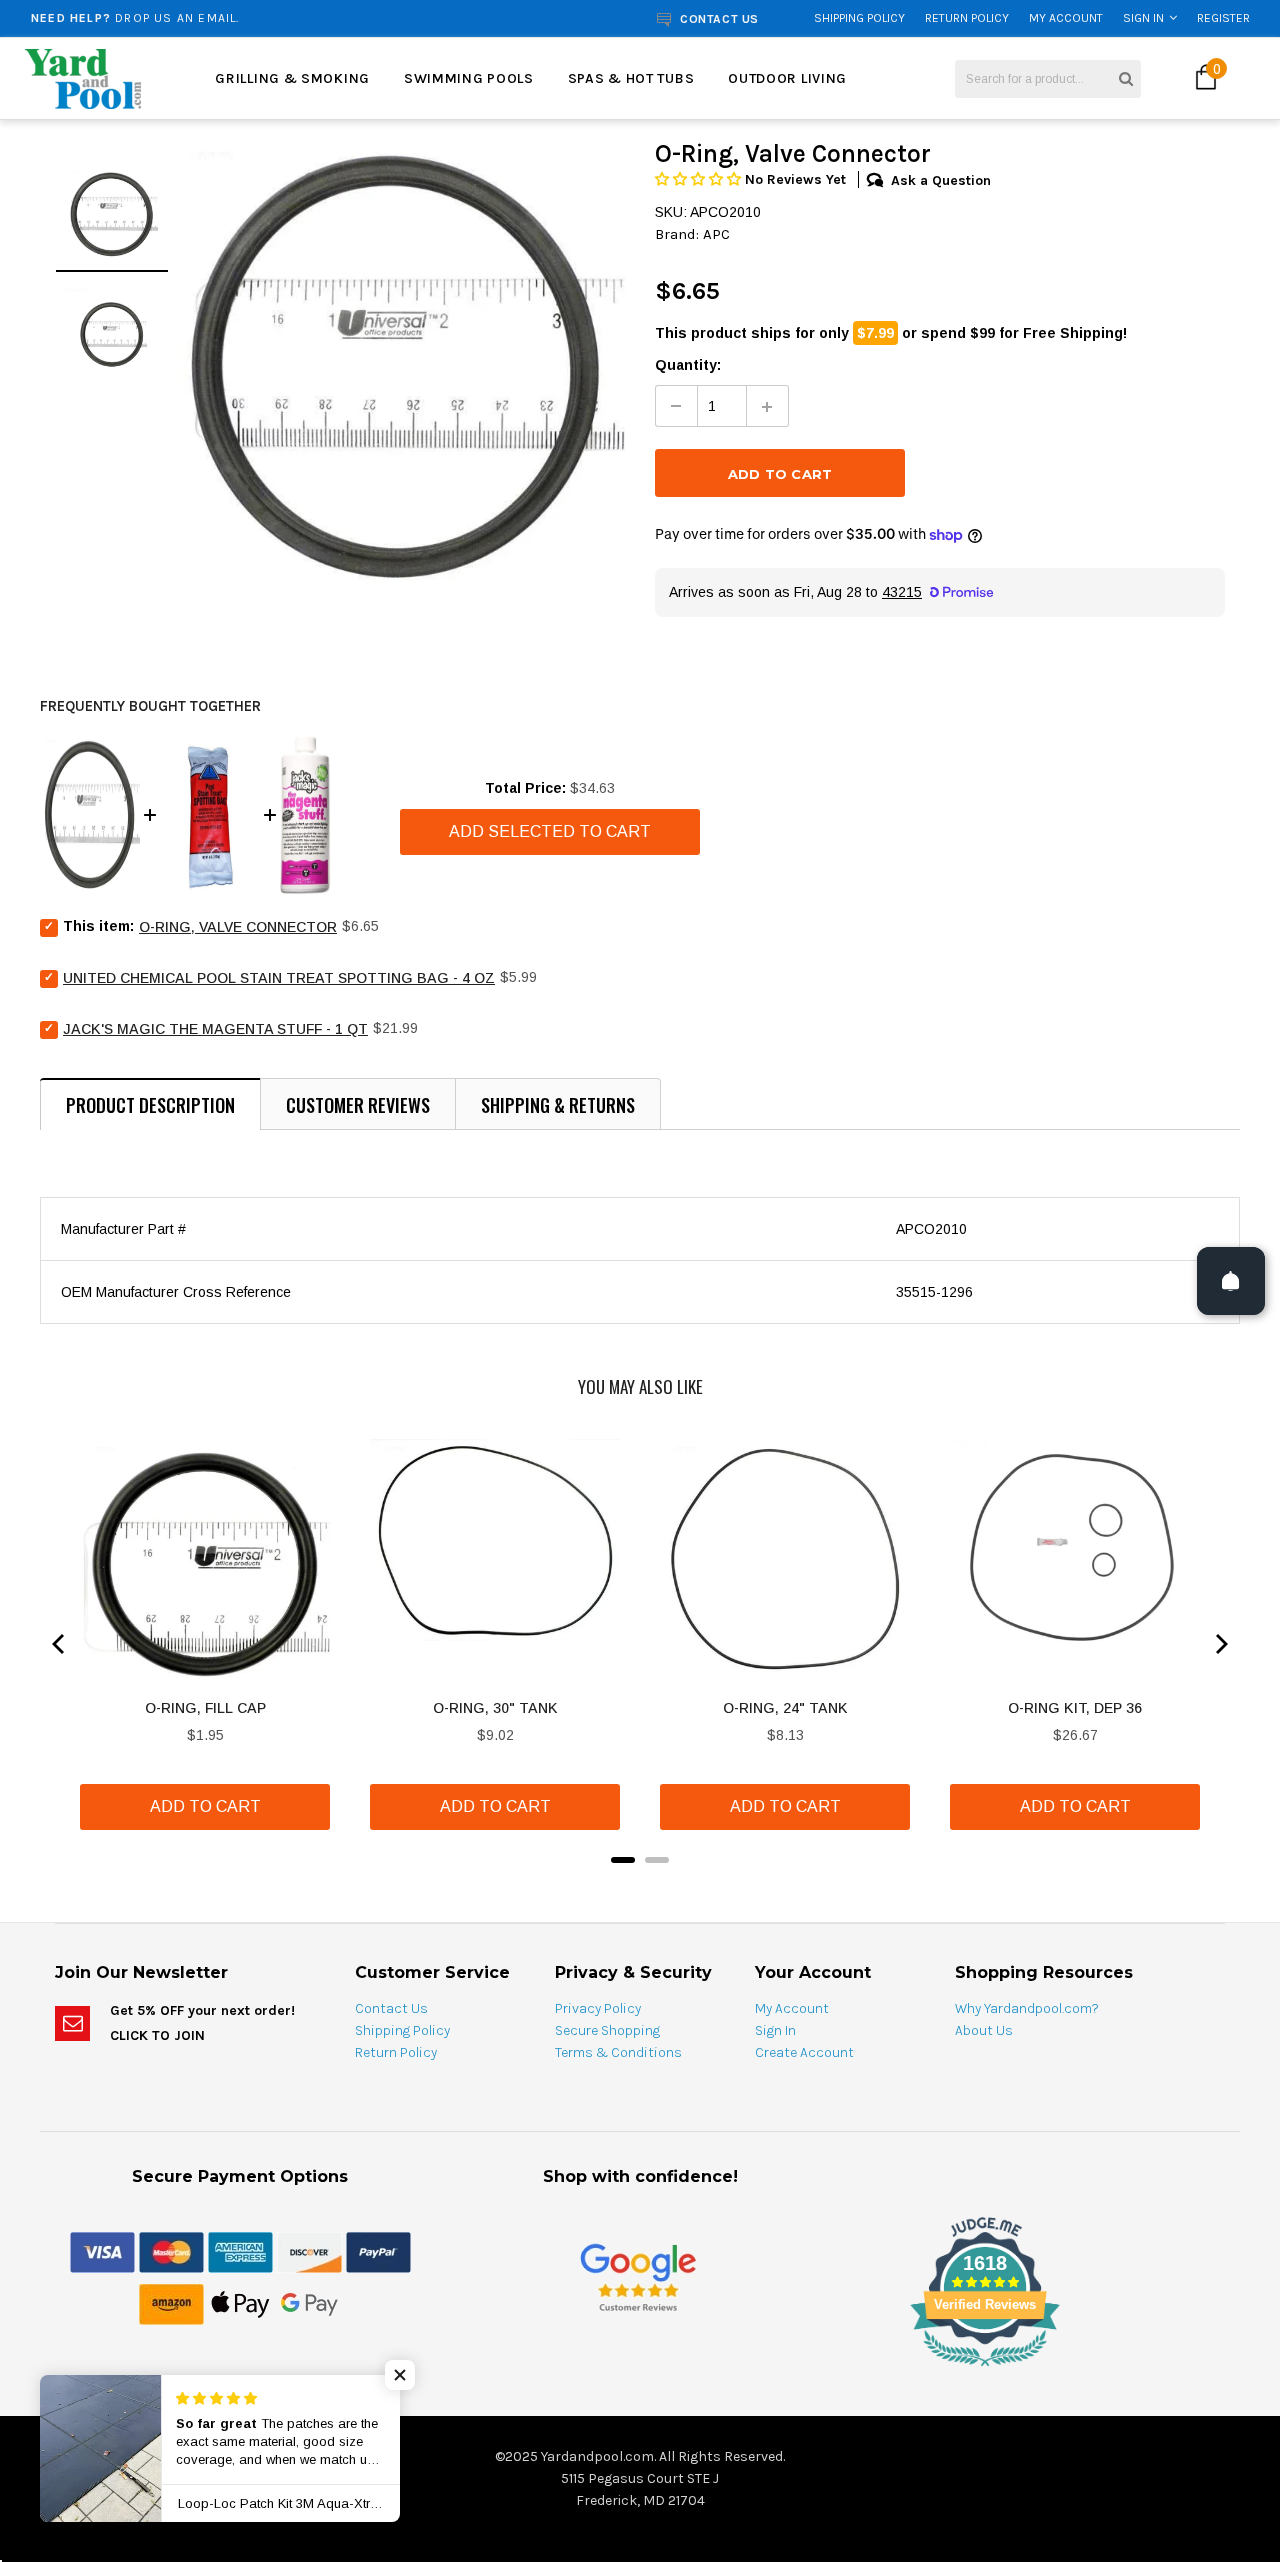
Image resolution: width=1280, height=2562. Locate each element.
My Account (1066, 18)
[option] (243, 18)
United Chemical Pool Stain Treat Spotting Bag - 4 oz (279, 978)
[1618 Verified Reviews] (640, 2370)
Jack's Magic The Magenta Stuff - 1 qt (215, 1029)
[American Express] (240, 2251)
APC (716, 234)
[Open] (1231, 1281)
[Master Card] (171, 2251)
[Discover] (309, 2251)
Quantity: (688, 365)
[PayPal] (378, 2251)
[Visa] (102, 2251)
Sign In (1143, 18)
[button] (700, 179)
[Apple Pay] (240, 2303)
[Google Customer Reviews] (638, 2276)
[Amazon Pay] (171, 2303)
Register (1223, 18)
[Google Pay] (309, 2303)
